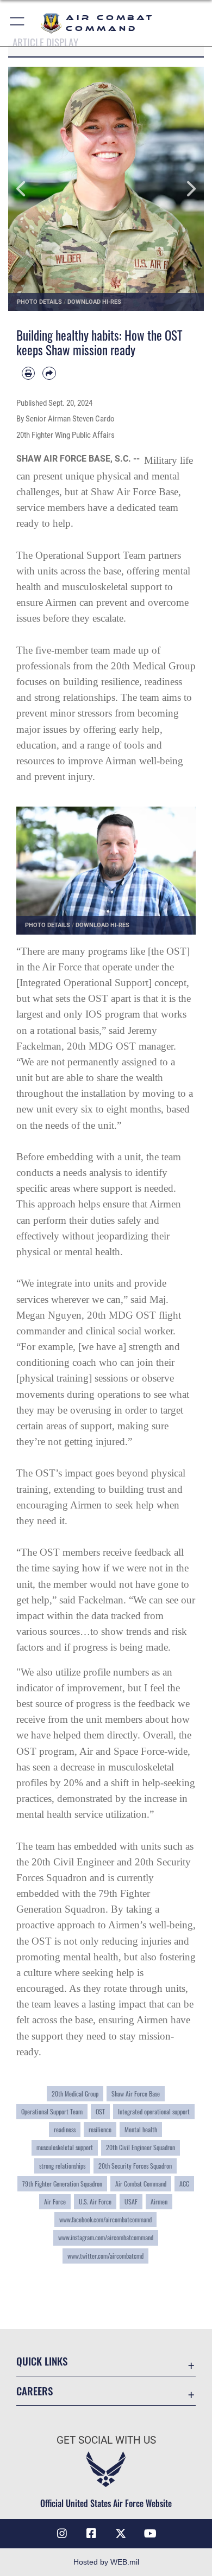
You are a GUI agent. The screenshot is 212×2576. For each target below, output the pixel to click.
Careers (35, 2391)
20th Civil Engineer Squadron (141, 2147)
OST (100, 2112)
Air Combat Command (141, 2184)
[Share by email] (49, 373)
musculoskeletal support (65, 2147)
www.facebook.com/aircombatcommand (105, 2220)
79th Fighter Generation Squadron (62, 2184)
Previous (28, 189)
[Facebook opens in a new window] (91, 2534)
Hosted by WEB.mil (106, 2562)
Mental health (141, 2130)
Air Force (55, 2202)
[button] (18, 23)
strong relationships (62, 2166)
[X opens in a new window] (121, 2534)
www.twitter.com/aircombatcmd (105, 2256)
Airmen (159, 2202)
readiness (65, 2130)
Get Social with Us (106, 2440)
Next (184, 189)
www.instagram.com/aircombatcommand (106, 2238)
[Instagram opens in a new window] (62, 2534)
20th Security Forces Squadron (135, 2166)
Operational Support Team (52, 2112)
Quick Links (42, 2361)
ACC (184, 2184)
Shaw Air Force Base (136, 2094)
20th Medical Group (75, 2094)
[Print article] (28, 373)
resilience (100, 2130)
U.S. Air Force (95, 2202)
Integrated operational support (154, 2112)
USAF (131, 2202)
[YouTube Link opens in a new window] (150, 2534)
